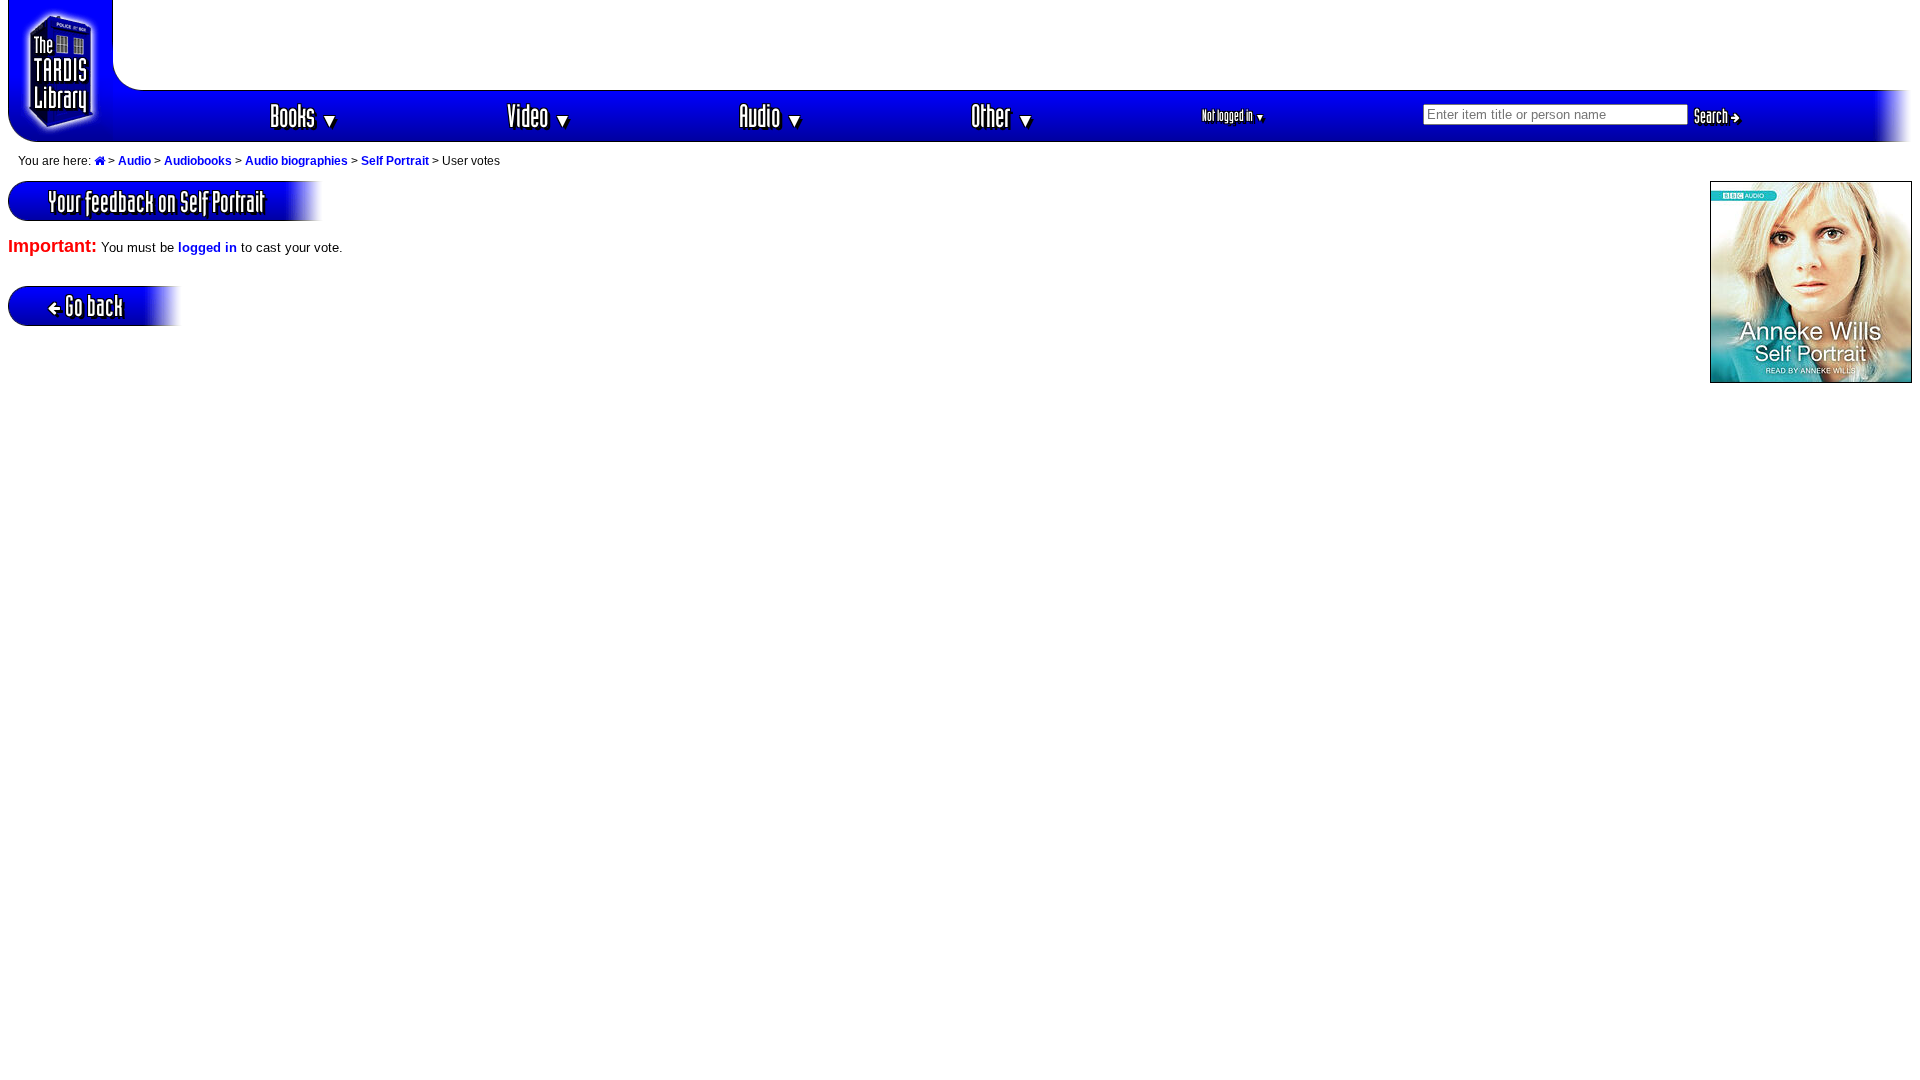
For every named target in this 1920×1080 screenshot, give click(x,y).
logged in (207, 247)
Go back (94, 305)
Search (1712, 116)
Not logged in (1233, 115)
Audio (771, 115)
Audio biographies (296, 161)
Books (304, 115)
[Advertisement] (1013, 45)
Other (1003, 115)
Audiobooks (198, 161)
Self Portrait (395, 161)
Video (539, 115)
